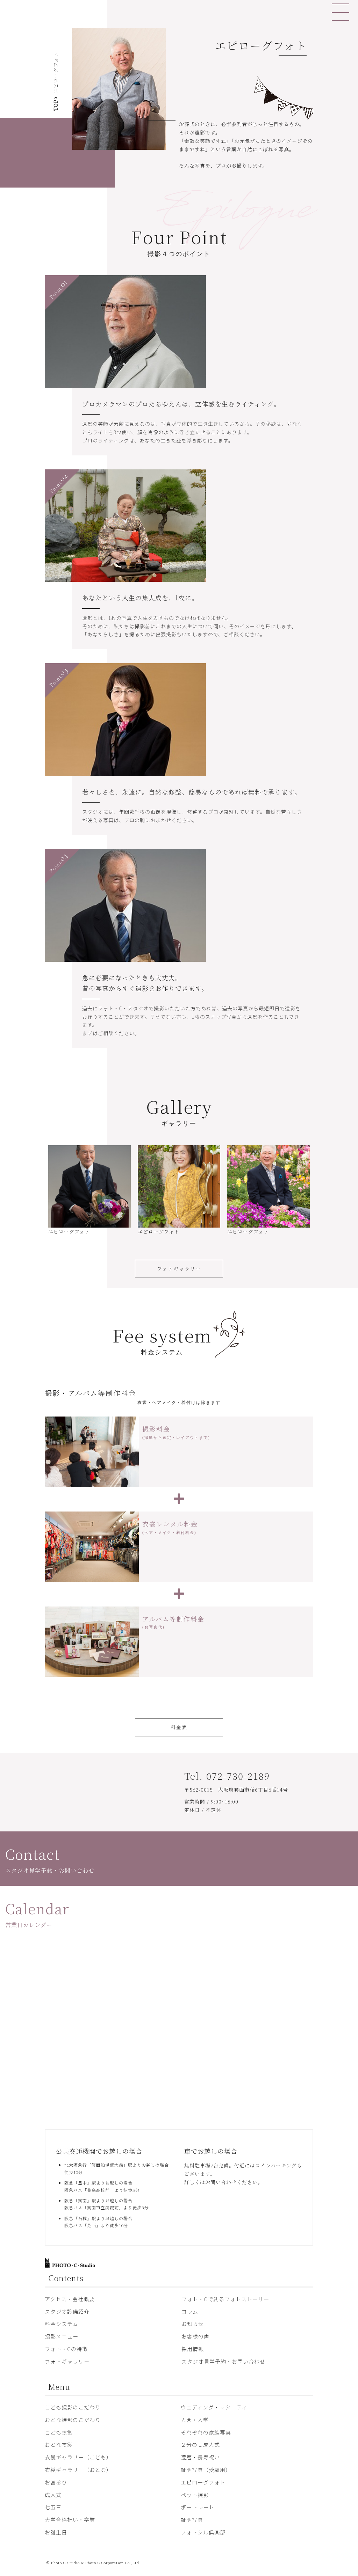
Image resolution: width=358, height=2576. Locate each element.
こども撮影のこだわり (73, 2407)
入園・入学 (195, 2420)
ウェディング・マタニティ (214, 2407)
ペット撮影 (195, 2495)
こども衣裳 (59, 2432)
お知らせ (193, 2324)
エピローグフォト (203, 2482)
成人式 (53, 2495)
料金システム (62, 2324)
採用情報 (193, 2349)
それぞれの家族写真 (206, 2432)
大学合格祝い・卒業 (70, 2520)
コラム (190, 2311)
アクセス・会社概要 (70, 2299)
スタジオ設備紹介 (67, 2311)
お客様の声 (195, 2336)
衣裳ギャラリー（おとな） (78, 2470)
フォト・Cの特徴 (66, 2349)
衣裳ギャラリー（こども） (78, 2457)
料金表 (179, 1727)
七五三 (53, 2507)
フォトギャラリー (179, 1268)
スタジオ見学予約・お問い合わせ (223, 2361)
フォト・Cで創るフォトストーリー (225, 2299)
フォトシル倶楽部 (203, 2532)
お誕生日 (56, 2532)
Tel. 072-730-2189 (227, 1776)
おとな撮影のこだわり (73, 2420)
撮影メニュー (62, 2336)
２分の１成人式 (200, 2445)
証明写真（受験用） (206, 2470)
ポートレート (198, 2507)
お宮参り (56, 2482)
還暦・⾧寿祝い (200, 2457)
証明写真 (192, 2520)
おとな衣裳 (59, 2445)
